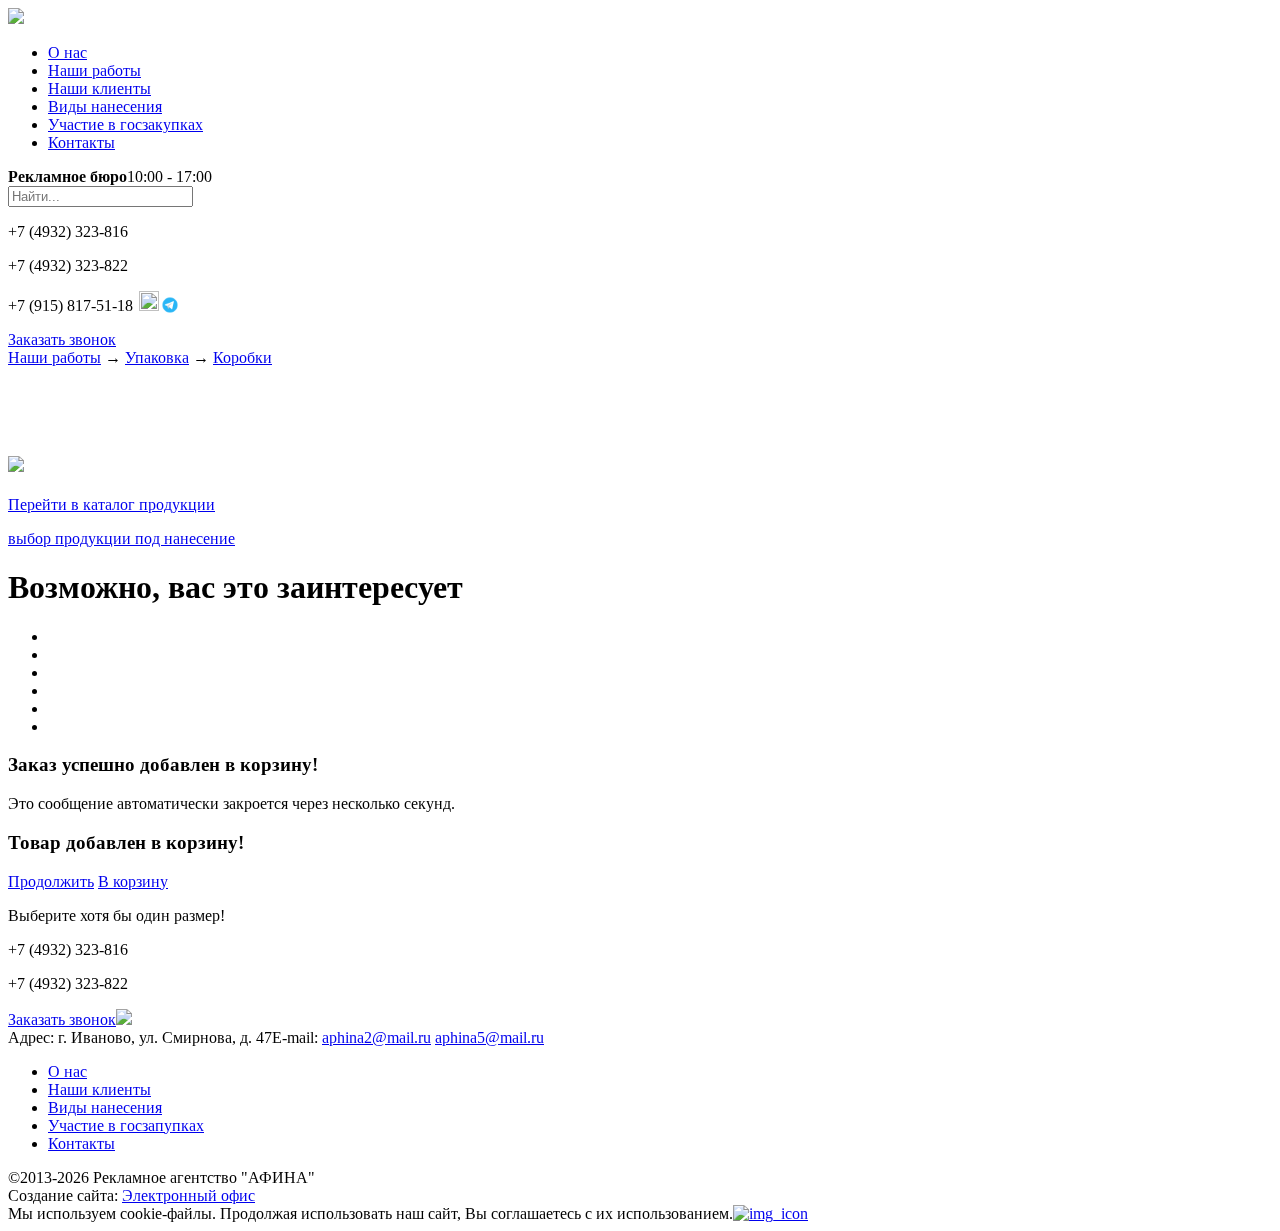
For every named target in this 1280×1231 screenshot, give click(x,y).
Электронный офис (188, 1195)
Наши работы (94, 70)
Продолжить (51, 881)
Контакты (81, 142)
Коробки (242, 357)
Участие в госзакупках (125, 124)
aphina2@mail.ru (376, 1037)
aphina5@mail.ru (489, 1037)
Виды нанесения (105, 106)
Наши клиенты (99, 88)
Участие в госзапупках (126, 1125)
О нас (67, 52)
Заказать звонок (62, 339)
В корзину (133, 881)
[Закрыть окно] (770, 1213)
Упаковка (157, 357)
